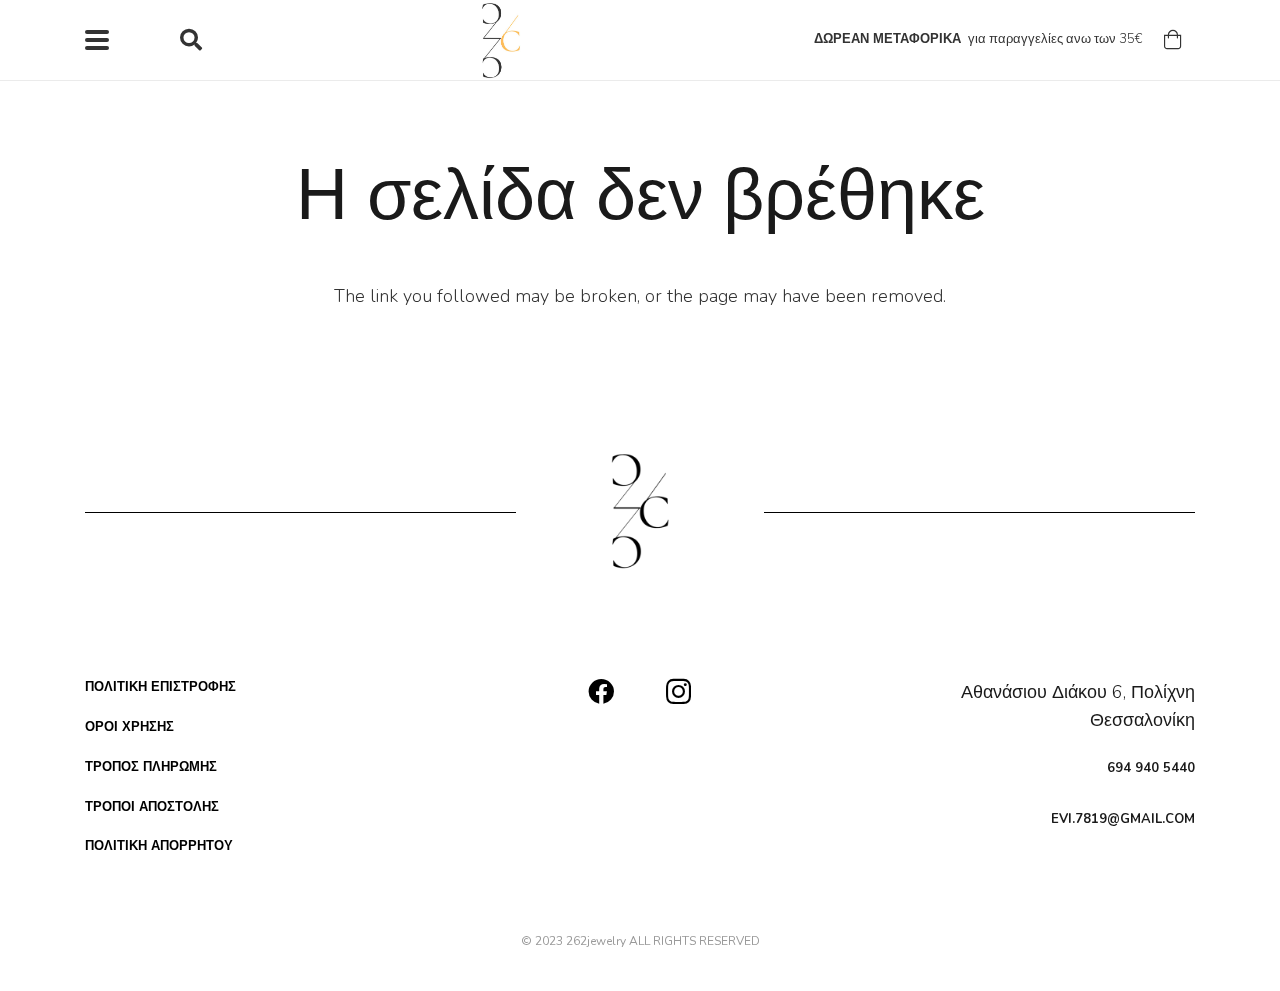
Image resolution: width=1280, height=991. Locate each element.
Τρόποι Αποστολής (152, 807)
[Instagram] (678, 692)
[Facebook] (601, 691)
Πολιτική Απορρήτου (159, 846)
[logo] (502, 40)
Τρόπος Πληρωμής (151, 767)
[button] (97, 40)
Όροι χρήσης (129, 727)
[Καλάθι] (1173, 40)
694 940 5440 (1151, 768)
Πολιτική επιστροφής (160, 687)
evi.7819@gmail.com (1123, 819)
